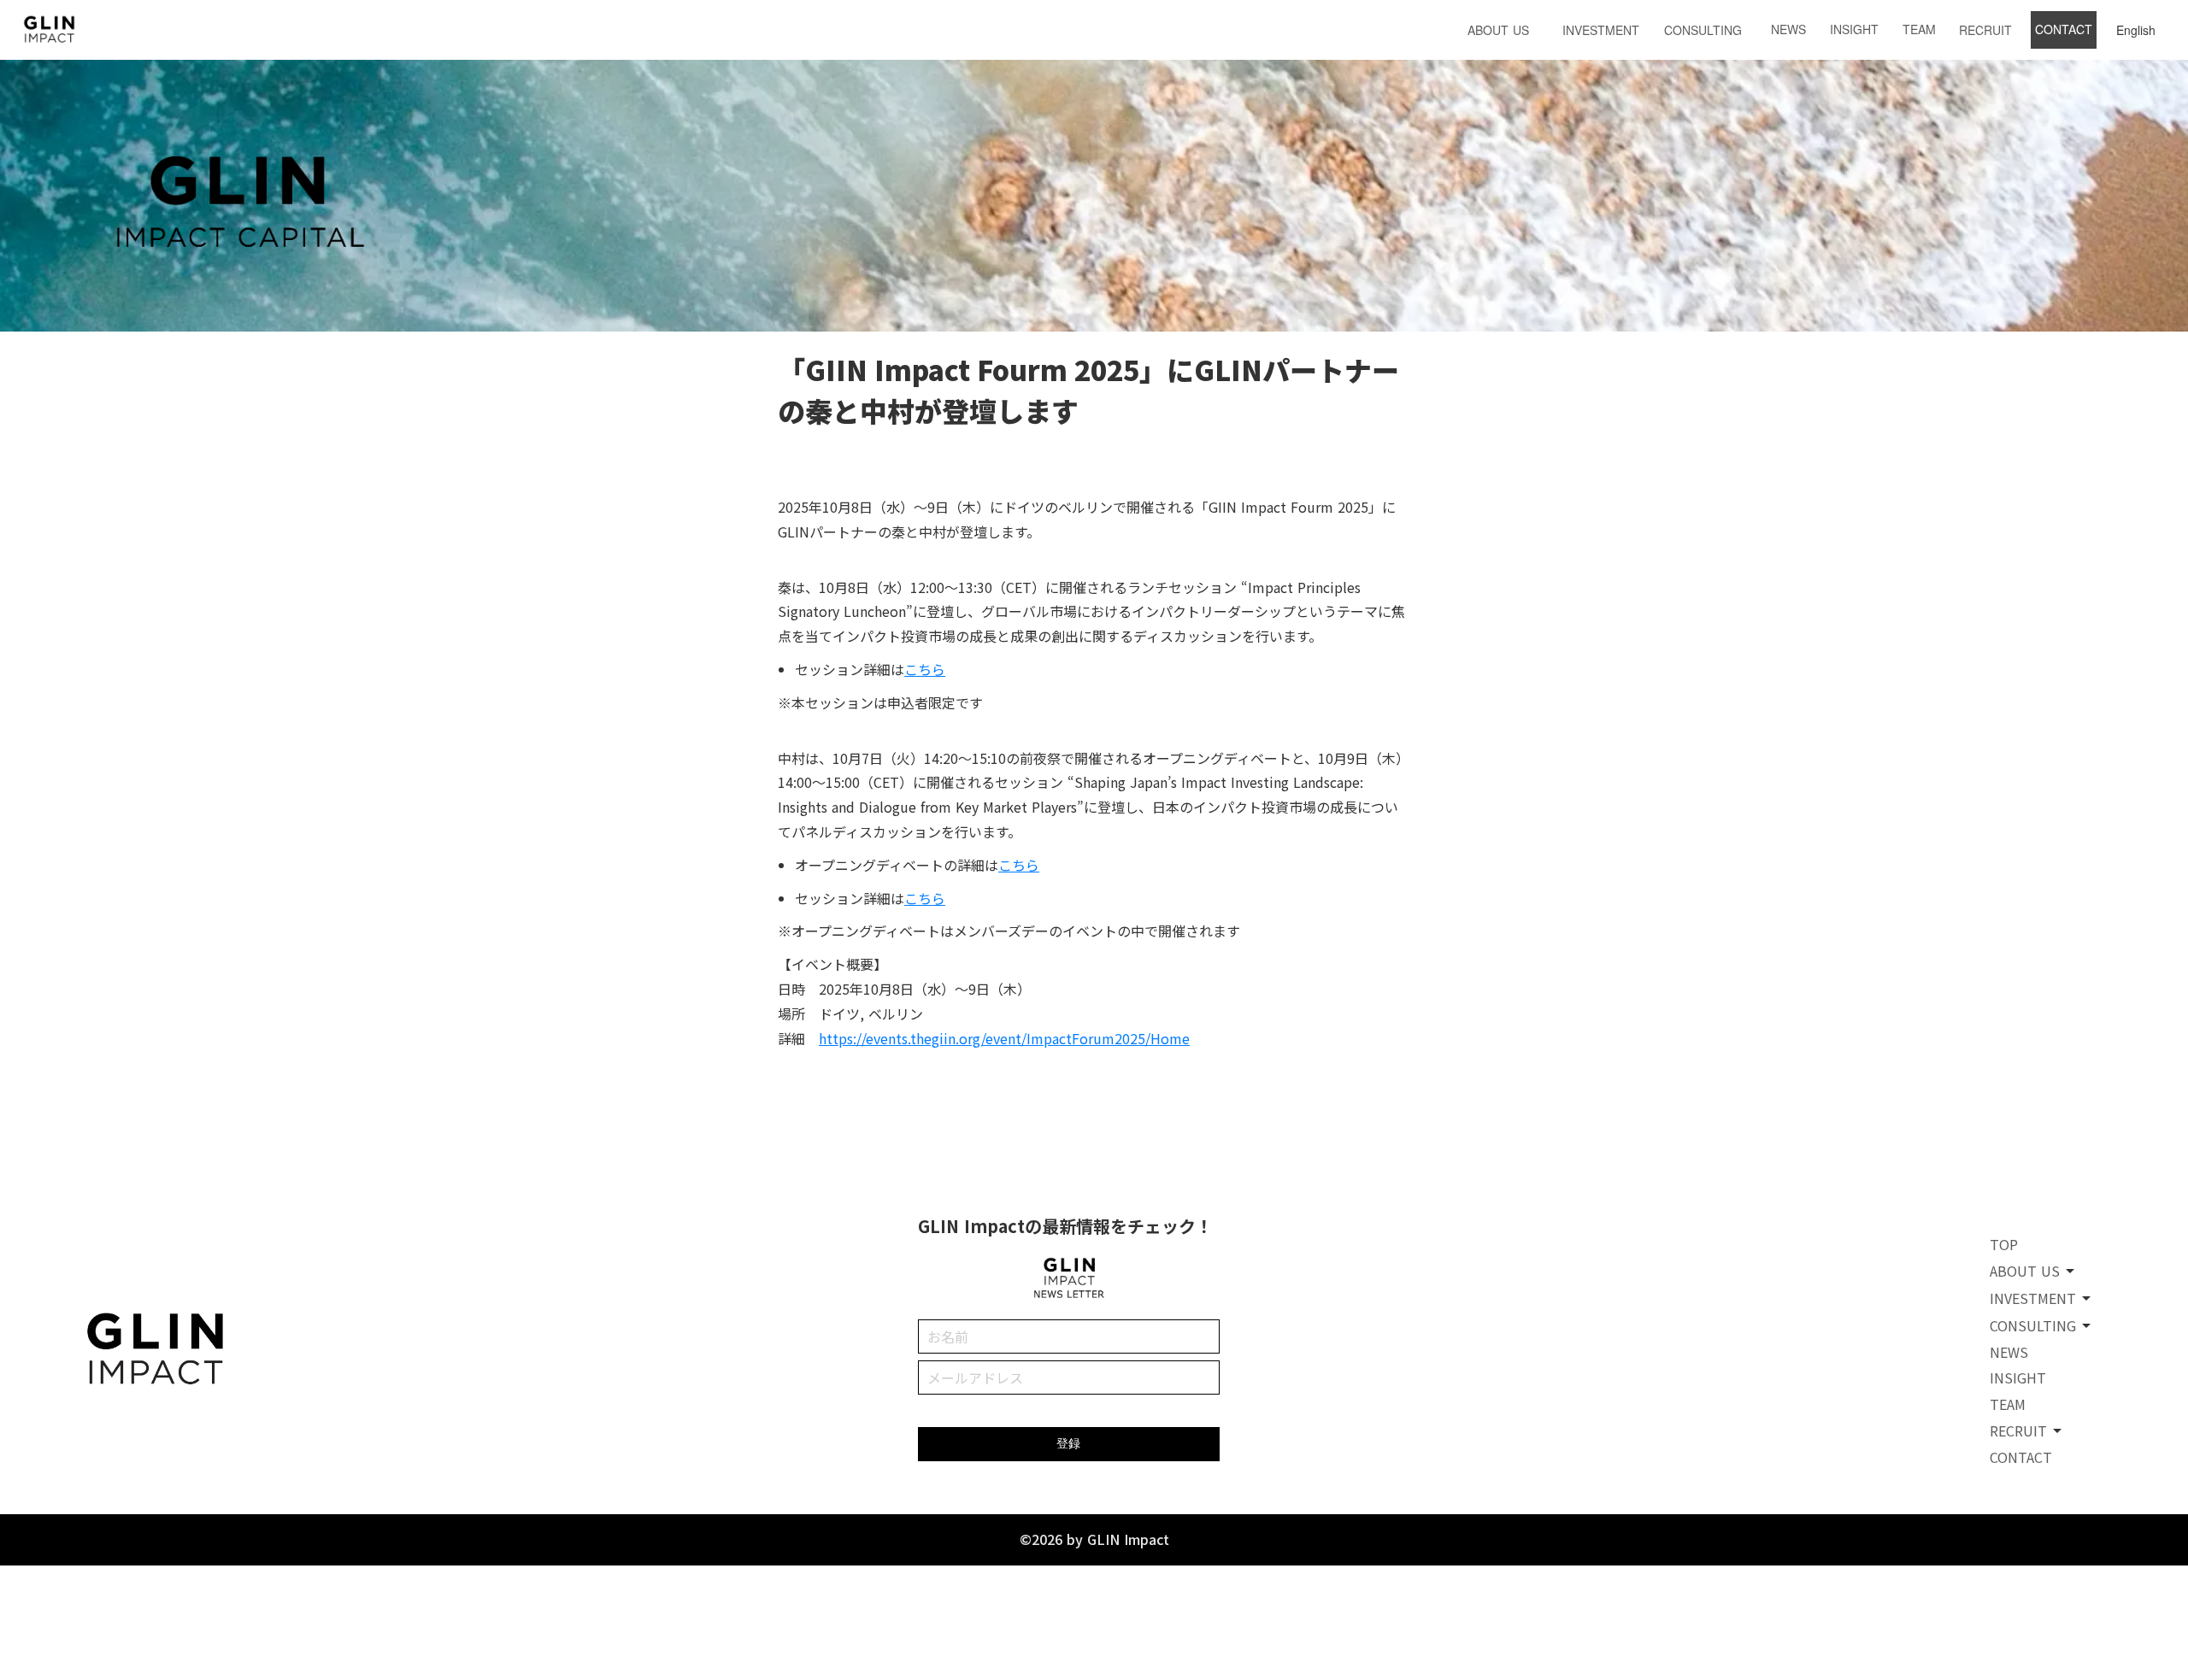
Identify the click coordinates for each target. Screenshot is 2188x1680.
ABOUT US (1498, 30)
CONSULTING (1703, 30)
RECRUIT (1985, 30)
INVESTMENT (1601, 30)
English (2136, 30)
